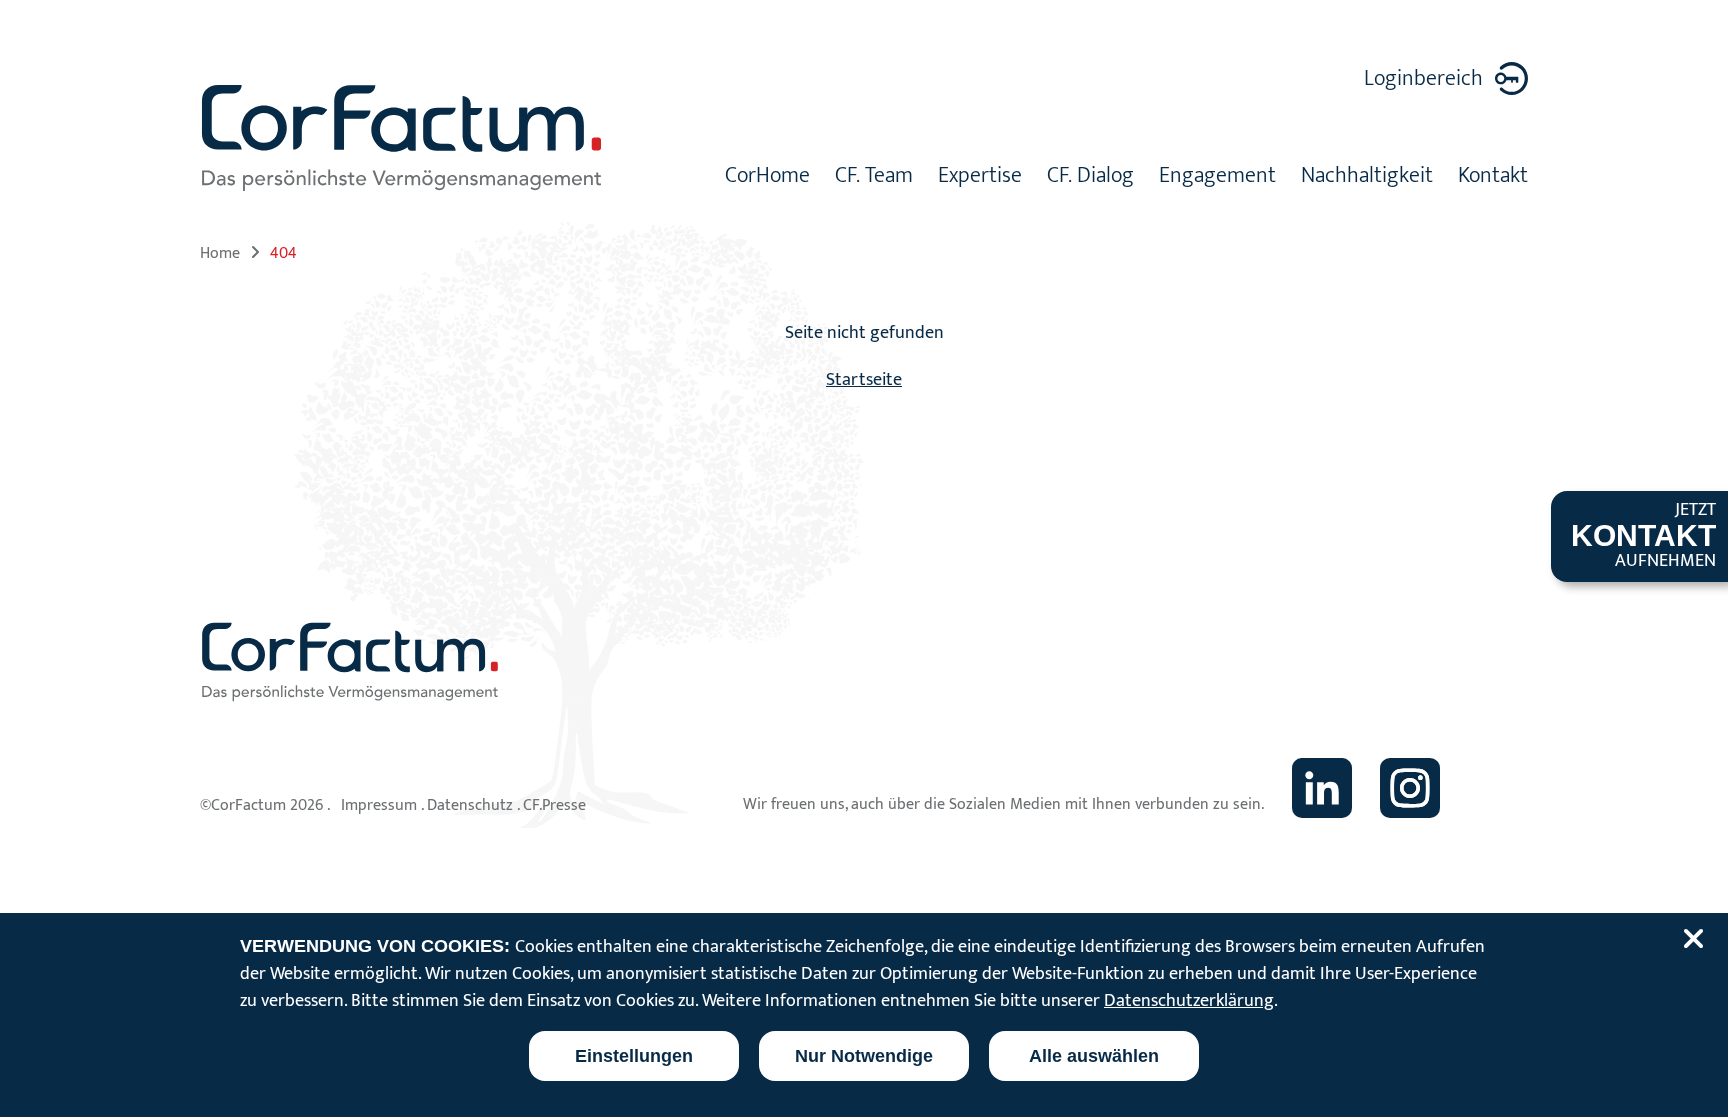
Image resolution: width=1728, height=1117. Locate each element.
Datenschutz (470, 805)
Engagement (1217, 178)
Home (220, 253)
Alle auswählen (1094, 1056)
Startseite (864, 380)
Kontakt (1493, 178)
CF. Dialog (1090, 178)
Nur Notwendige (864, 1056)
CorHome (767, 178)
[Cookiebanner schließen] (1697, 939)
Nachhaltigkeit (1367, 178)
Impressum (379, 805)
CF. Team (874, 178)
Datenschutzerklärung (1189, 1001)
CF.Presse (554, 805)
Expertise (980, 178)
